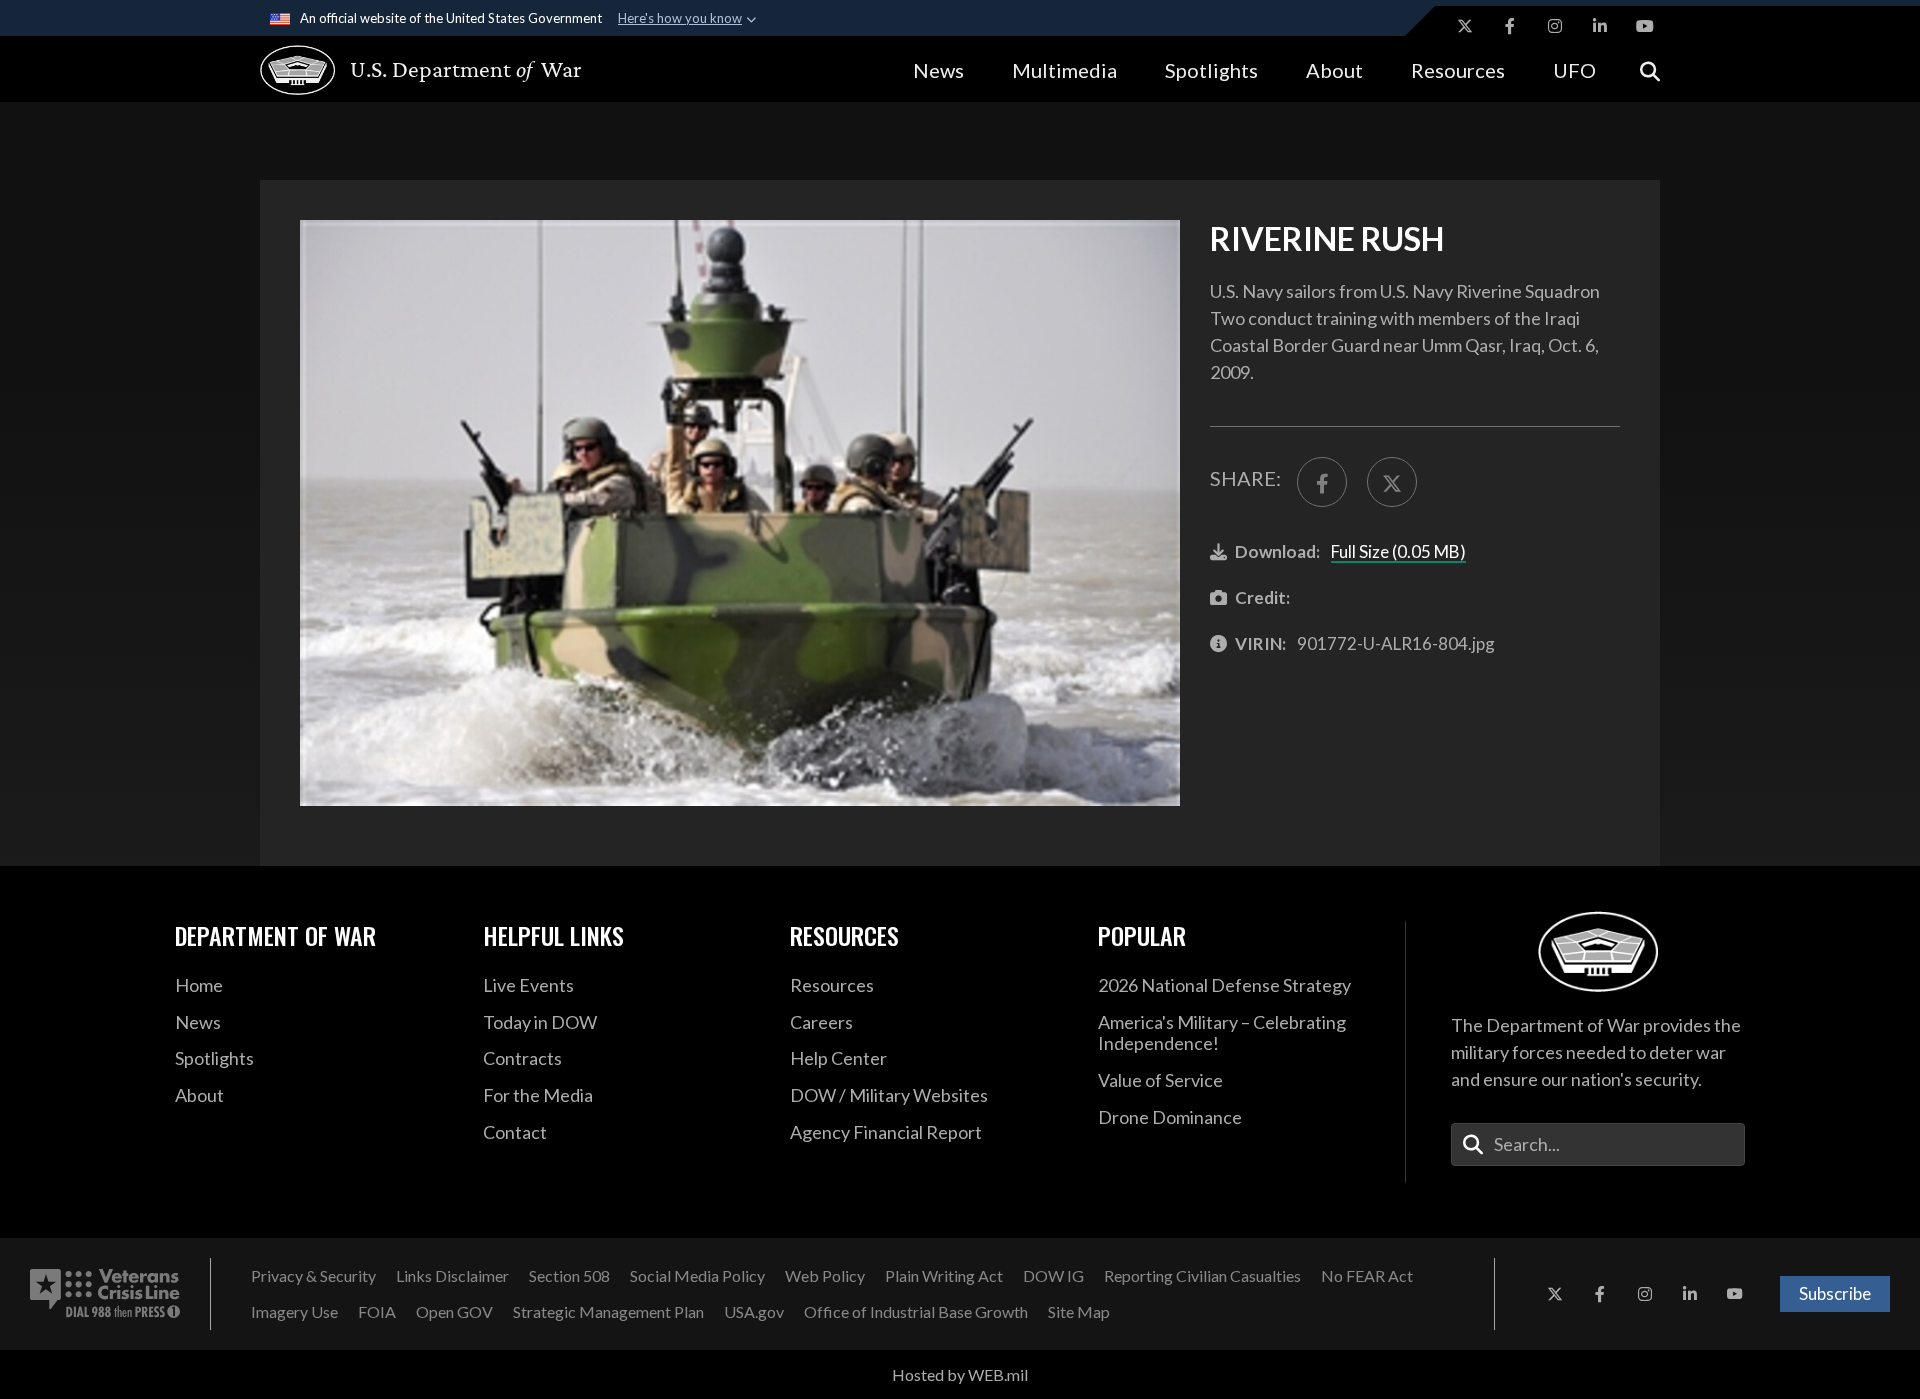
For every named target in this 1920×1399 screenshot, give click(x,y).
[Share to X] (1392, 482)
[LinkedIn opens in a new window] (1600, 26)
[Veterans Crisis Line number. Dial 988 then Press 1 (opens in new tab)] (105, 1294)
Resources (1458, 70)
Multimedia (1064, 70)
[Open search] (1650, 69)
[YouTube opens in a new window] (1645, 26)
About (1334, 70)
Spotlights (1211, 70)
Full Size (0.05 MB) (1398, 551)
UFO (1574, 70)
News (938, 70)
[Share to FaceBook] (1322, 482)
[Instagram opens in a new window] (1555, 26)
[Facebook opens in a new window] (1510, 26)
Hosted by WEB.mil (960, 1374)
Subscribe (1835, 1293)
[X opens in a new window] (1465, 26)
